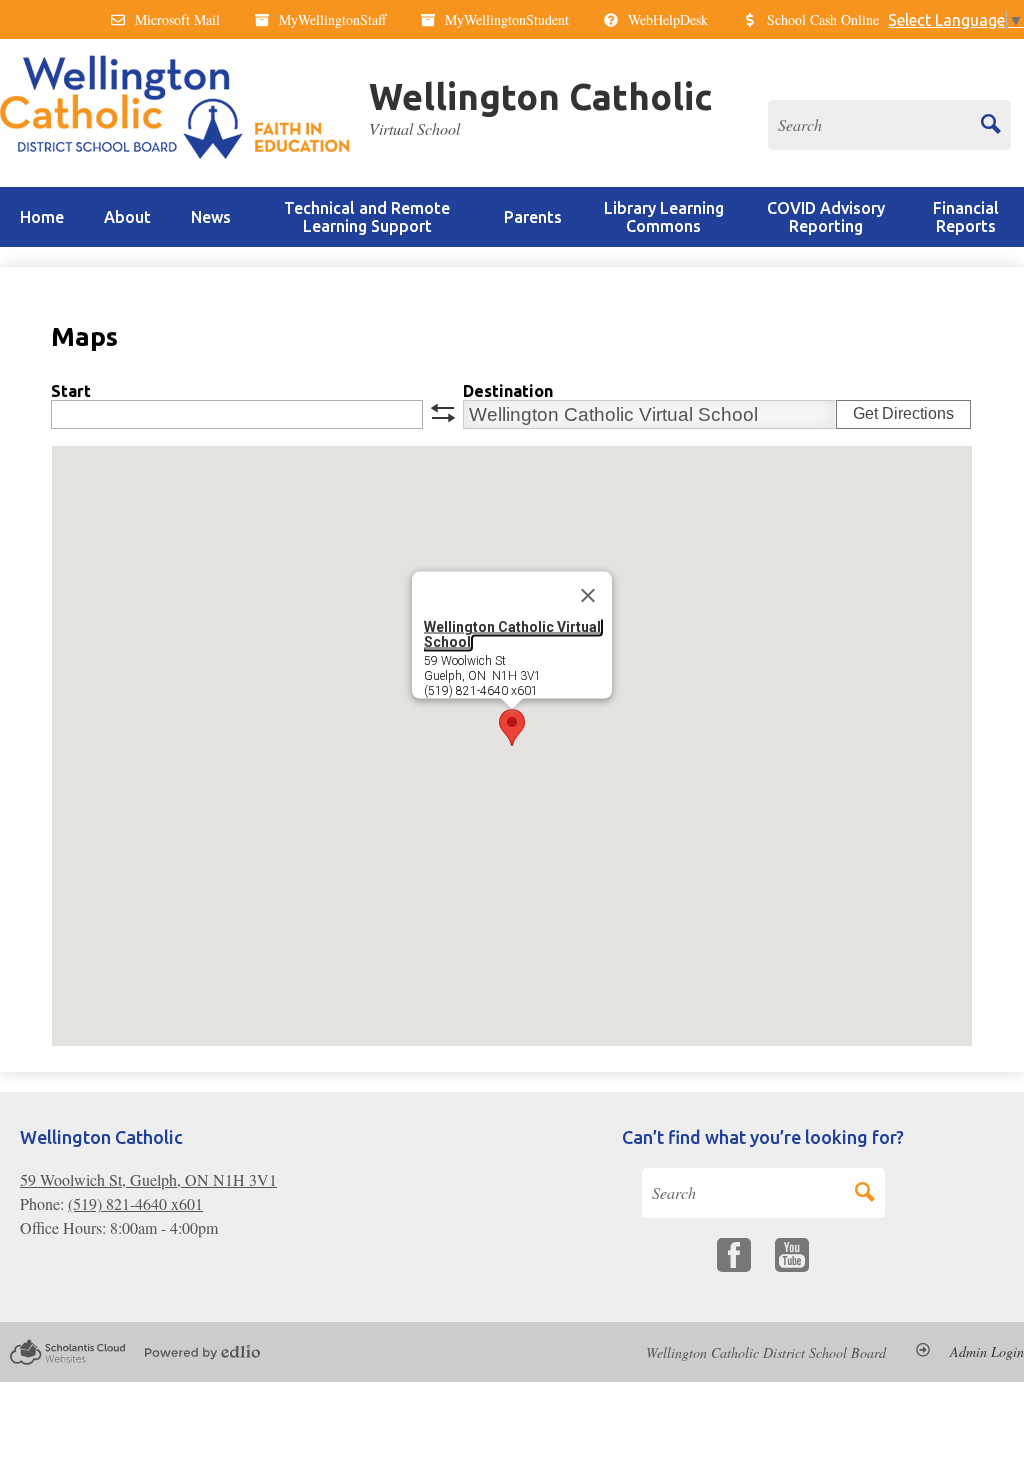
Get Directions (903, 413)
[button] (127, 217)
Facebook (734, 1255)
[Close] (588, 596)
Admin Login (987, 1352)
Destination (508, 391)
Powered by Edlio (202, 1352)
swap (443, 413)
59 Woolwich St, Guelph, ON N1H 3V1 (148, 1179)
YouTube (792, 1255)
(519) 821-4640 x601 (135, 1203)
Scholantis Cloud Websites (67, 1352)
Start (71, 391)
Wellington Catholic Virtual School (512, 634)
